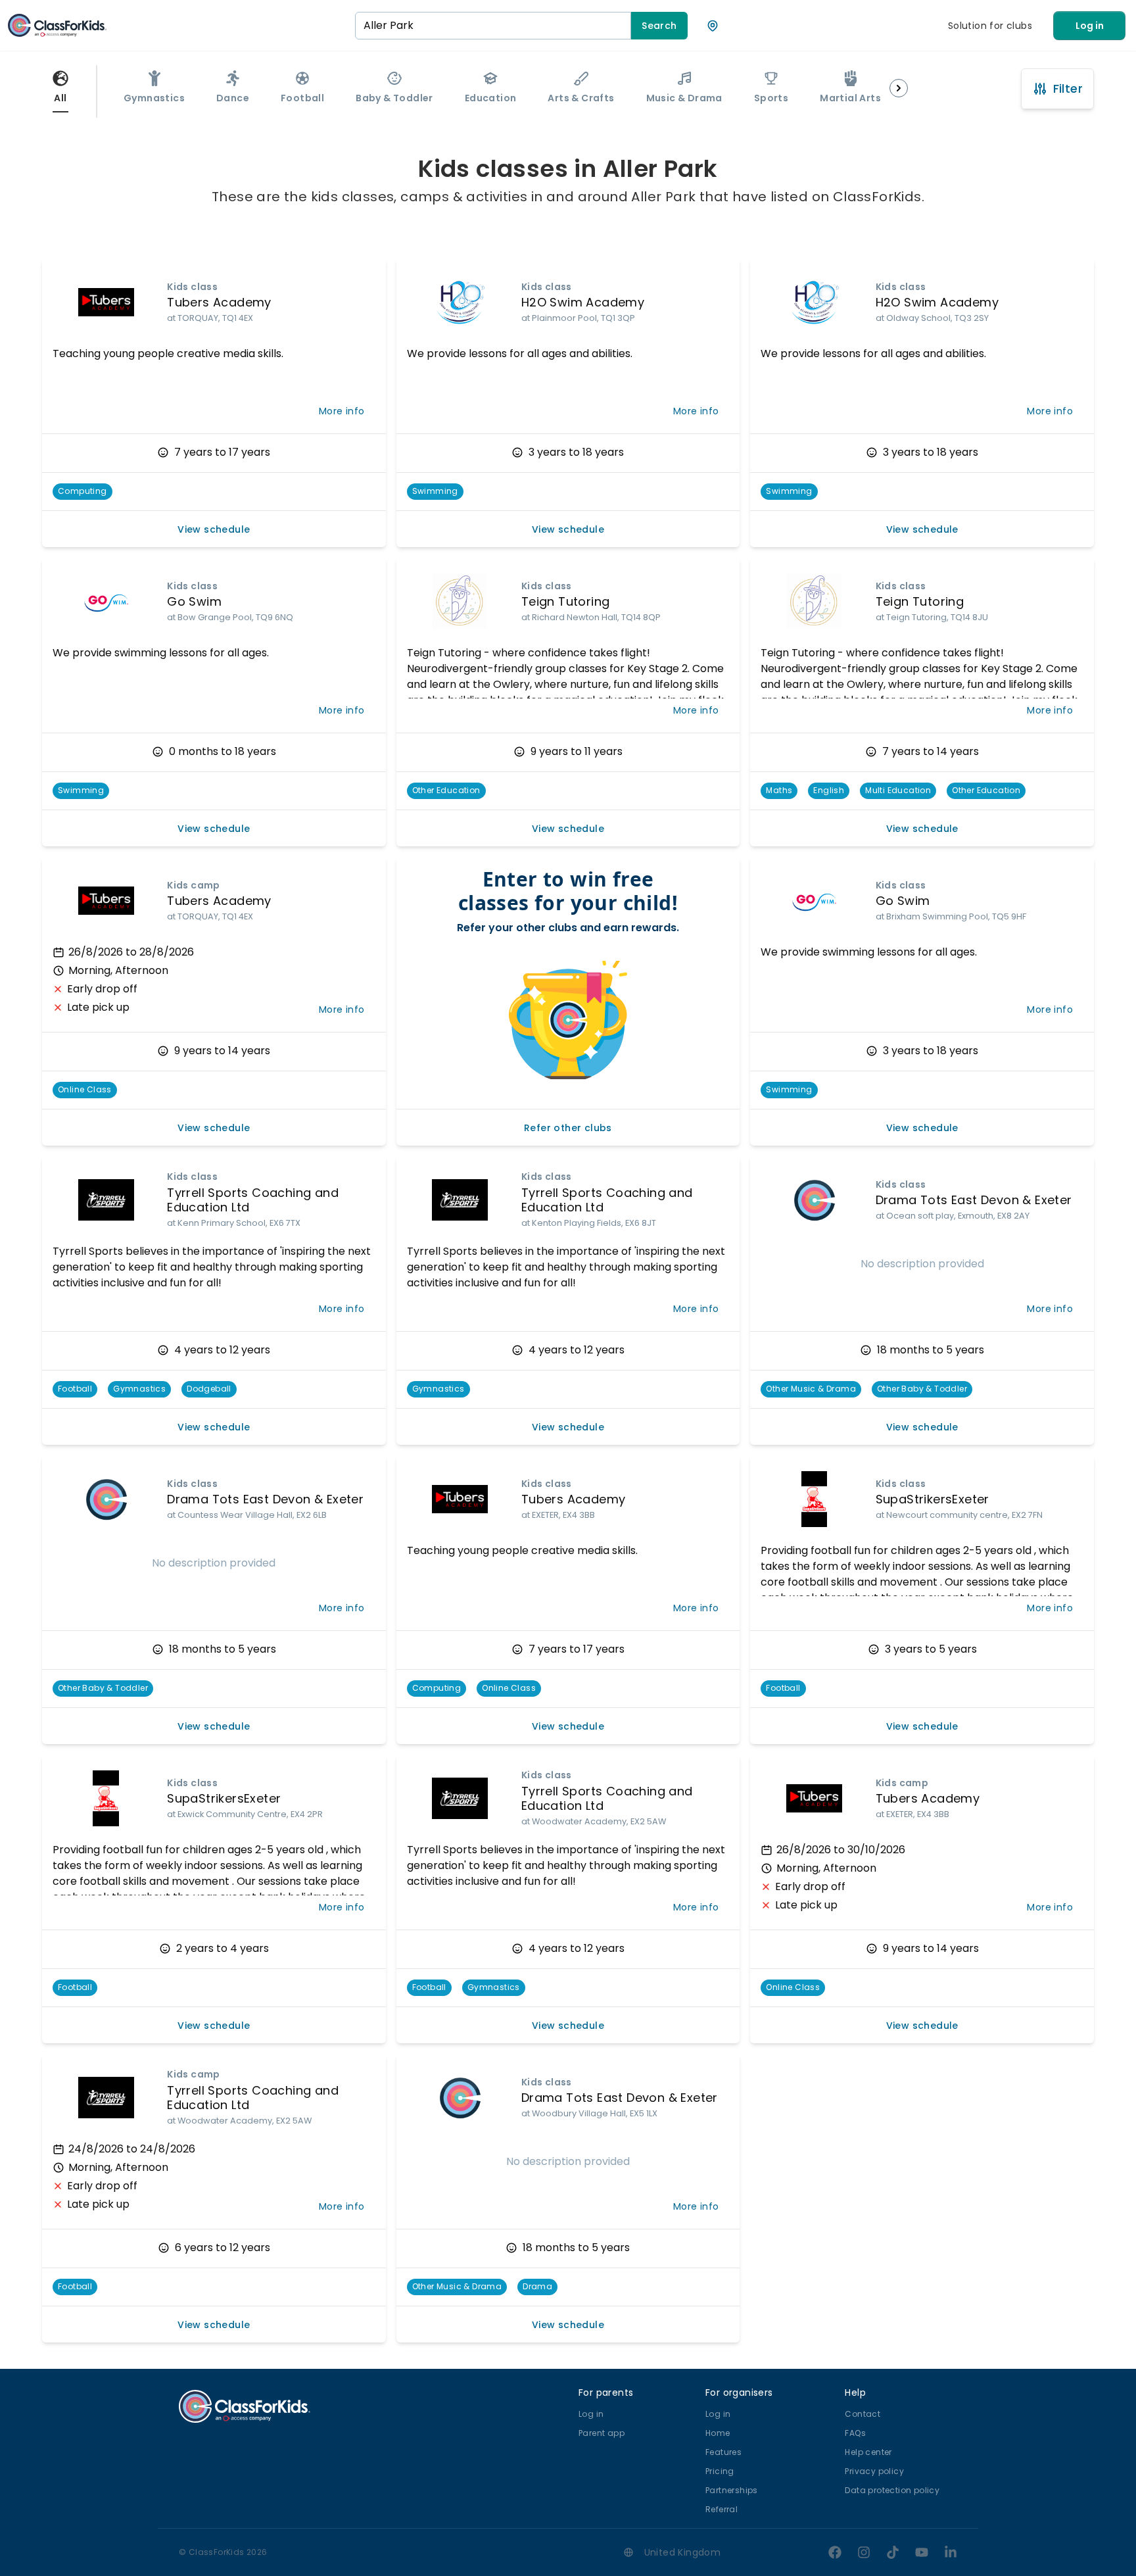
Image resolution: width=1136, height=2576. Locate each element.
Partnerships (732, 2490)
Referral (722, 2509)
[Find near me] (713, 26)
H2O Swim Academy (583, 302)
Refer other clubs (568, 1128)
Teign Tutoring (566, 601)
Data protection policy (892, 2490)
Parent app (602, 2433)
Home (718, 2433)
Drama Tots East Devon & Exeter (974, 1200)
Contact (863, 2414)
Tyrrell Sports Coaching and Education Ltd (253, 1200)
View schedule (214, 529)
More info (342, 411)
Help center (868, 2452)
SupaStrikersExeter (933, 1499)
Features (723, 2452)
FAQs (855, 2433)
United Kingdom (683, 2552)
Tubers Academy (219, 302)
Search (659, 26)
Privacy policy (874, 2471)
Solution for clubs (990, 26)
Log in (1090, 26)
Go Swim (194, 601)
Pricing (720, 2471)
